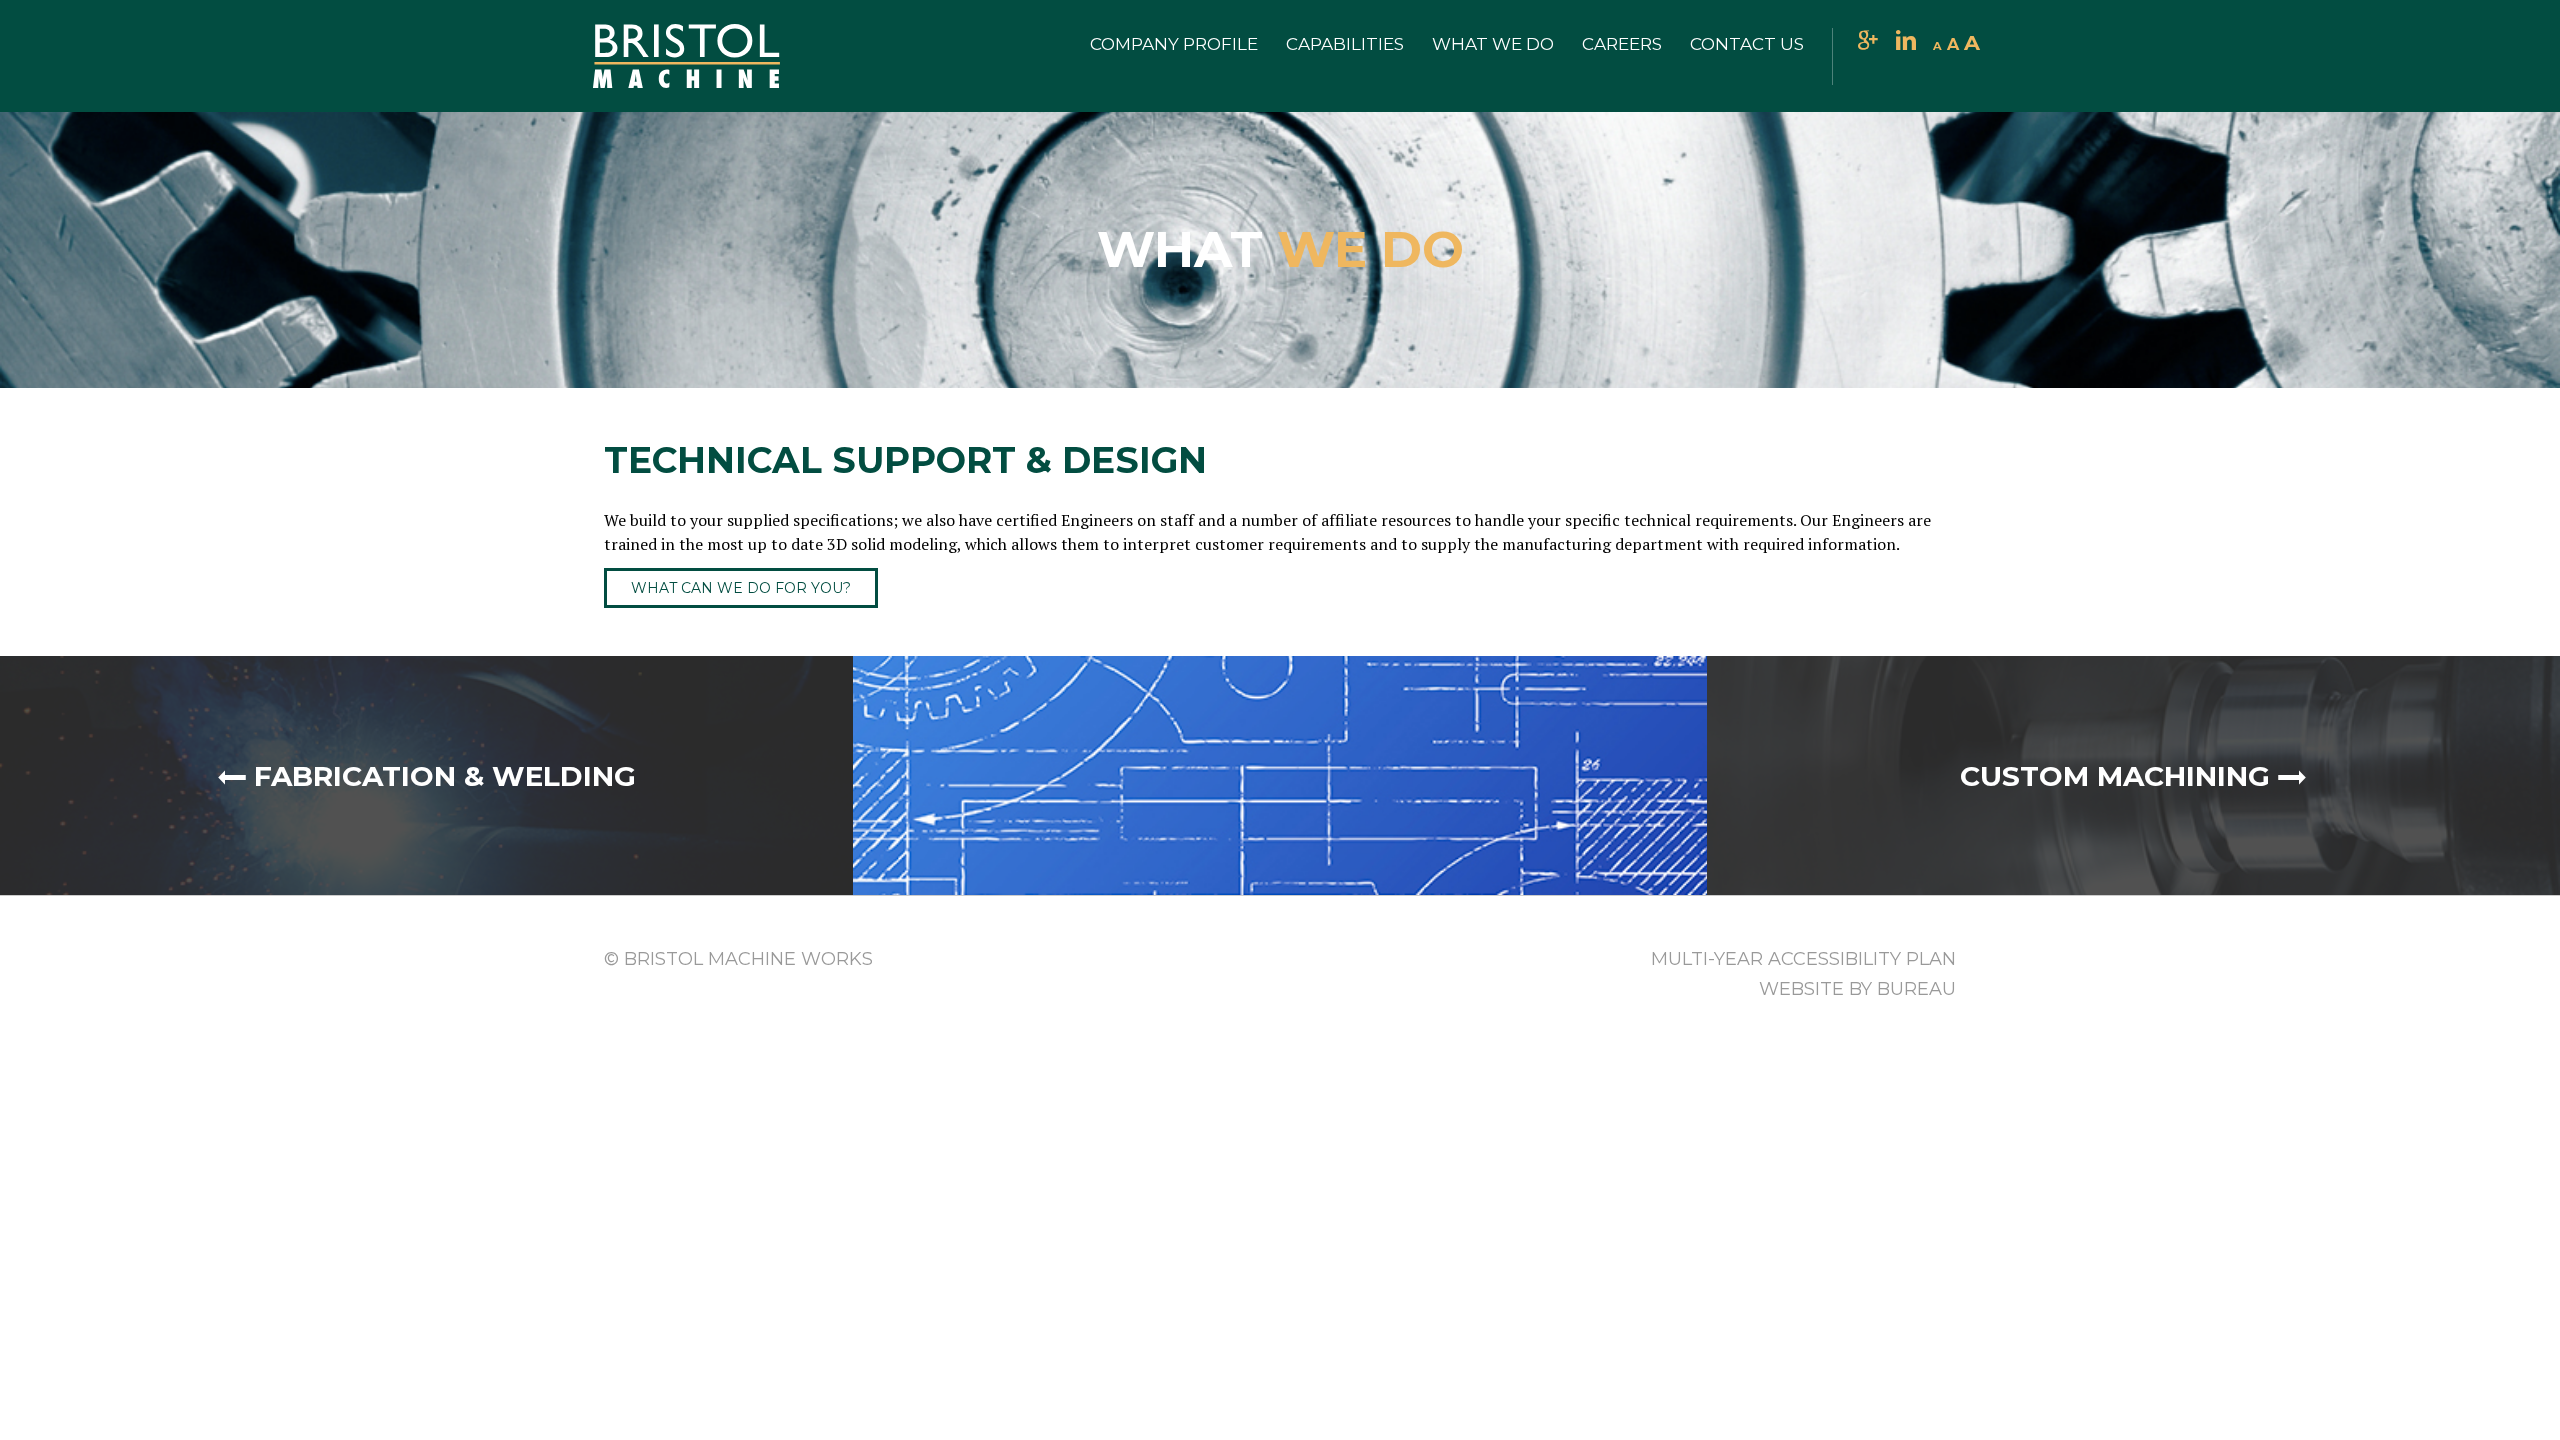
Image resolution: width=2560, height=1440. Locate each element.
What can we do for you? (741, 588)
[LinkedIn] (1906, 42)
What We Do (1493, 44)
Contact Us (1747, 44)
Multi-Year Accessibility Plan (1803, 959)
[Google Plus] (1868, 42)
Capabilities (1345, 44)
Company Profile (1174, 44)
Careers (1622, 44)
